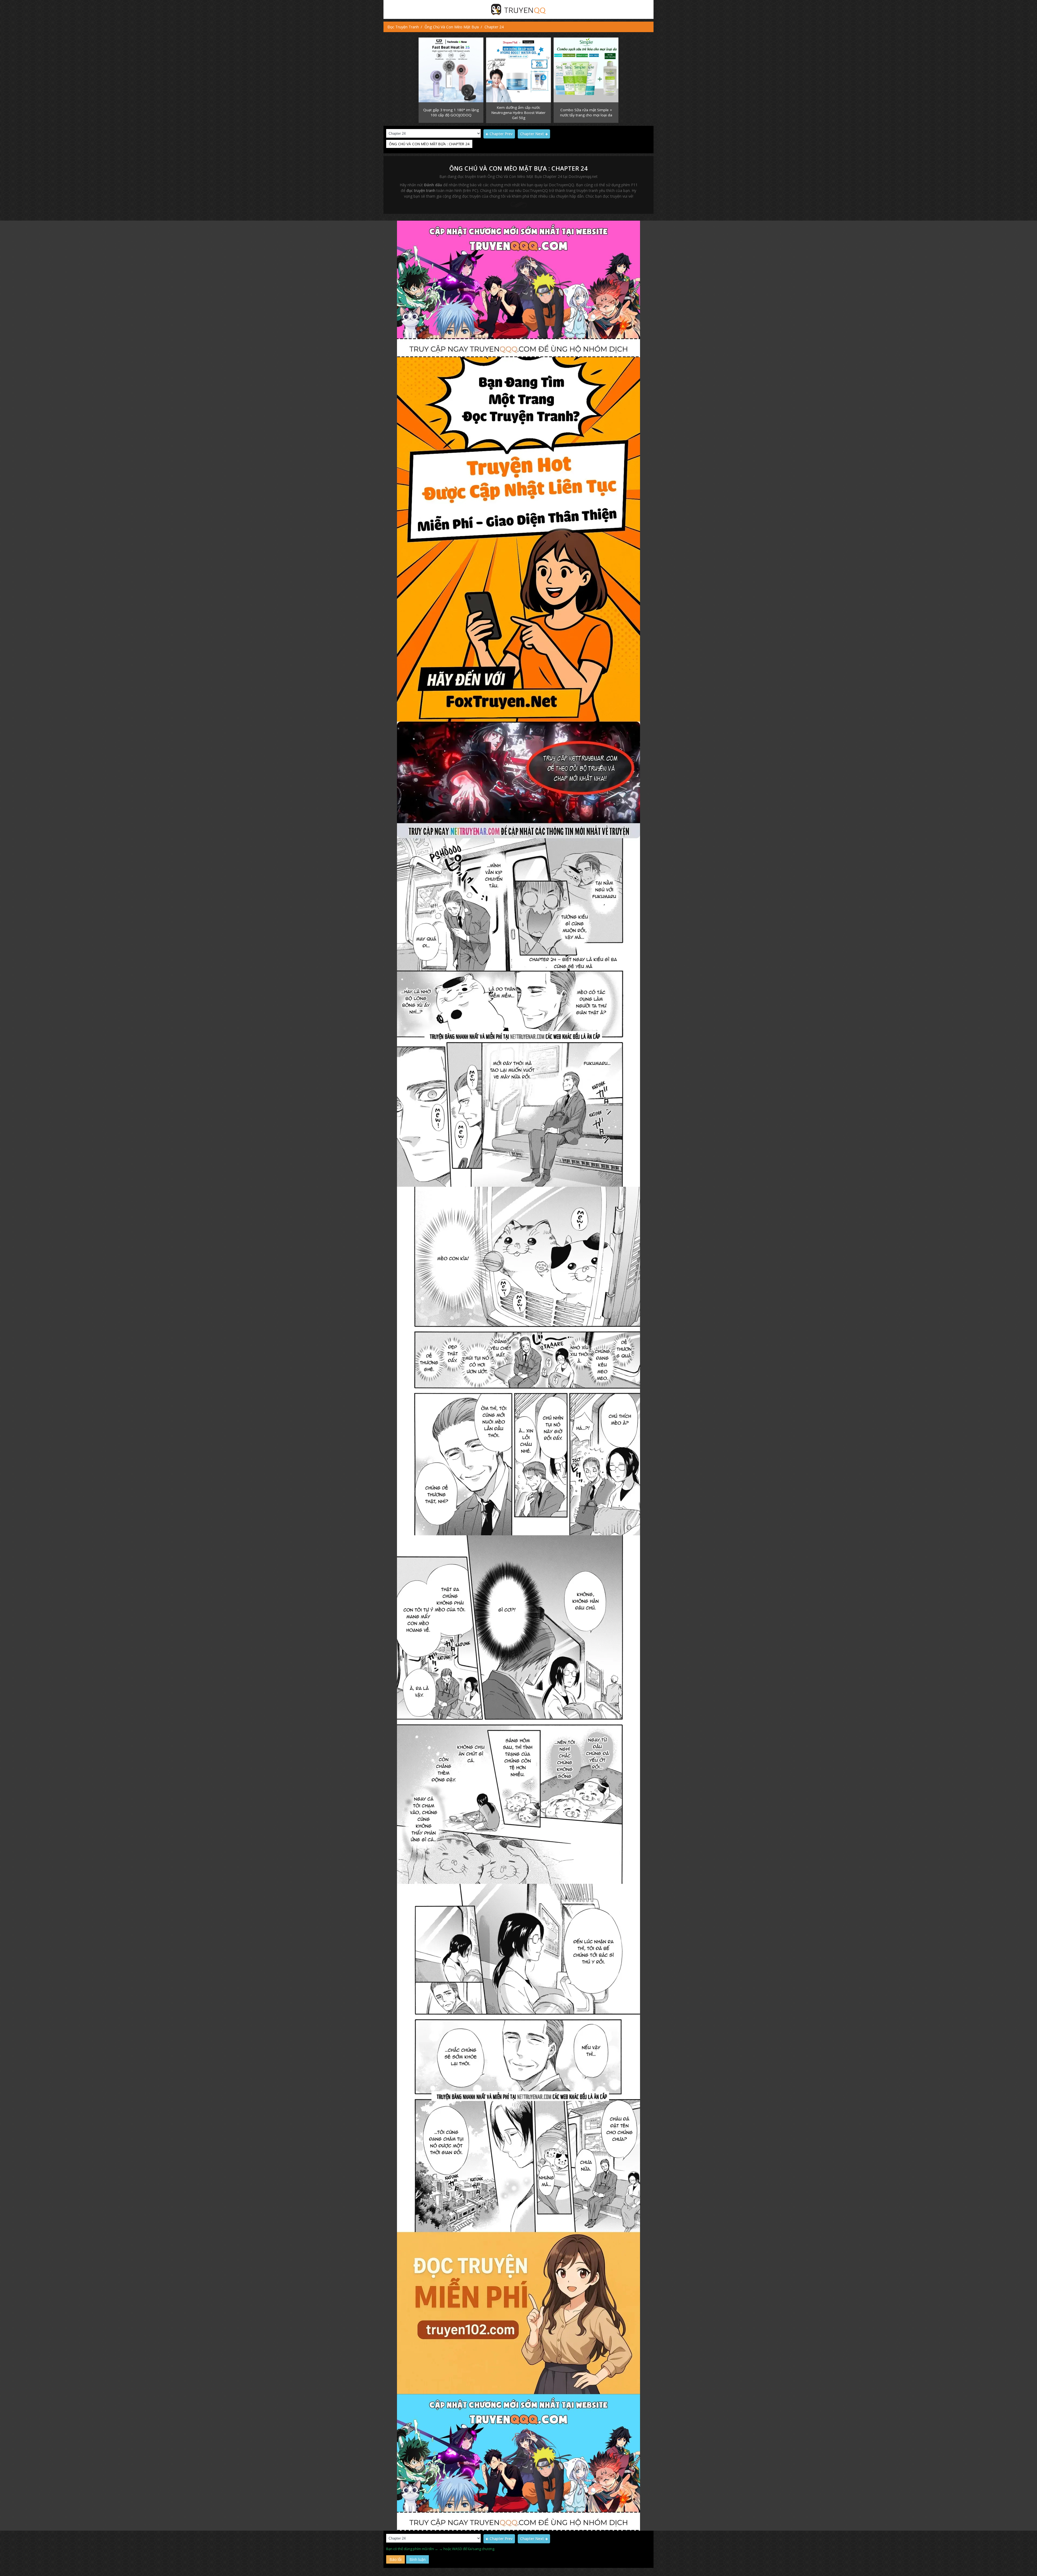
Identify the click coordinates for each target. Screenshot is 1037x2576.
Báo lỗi (395, 2559)
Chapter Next (532, 134)
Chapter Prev (501, 134)
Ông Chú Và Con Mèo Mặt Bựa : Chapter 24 (519, 168)
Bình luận (418, 2559)
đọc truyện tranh (421, 190)
